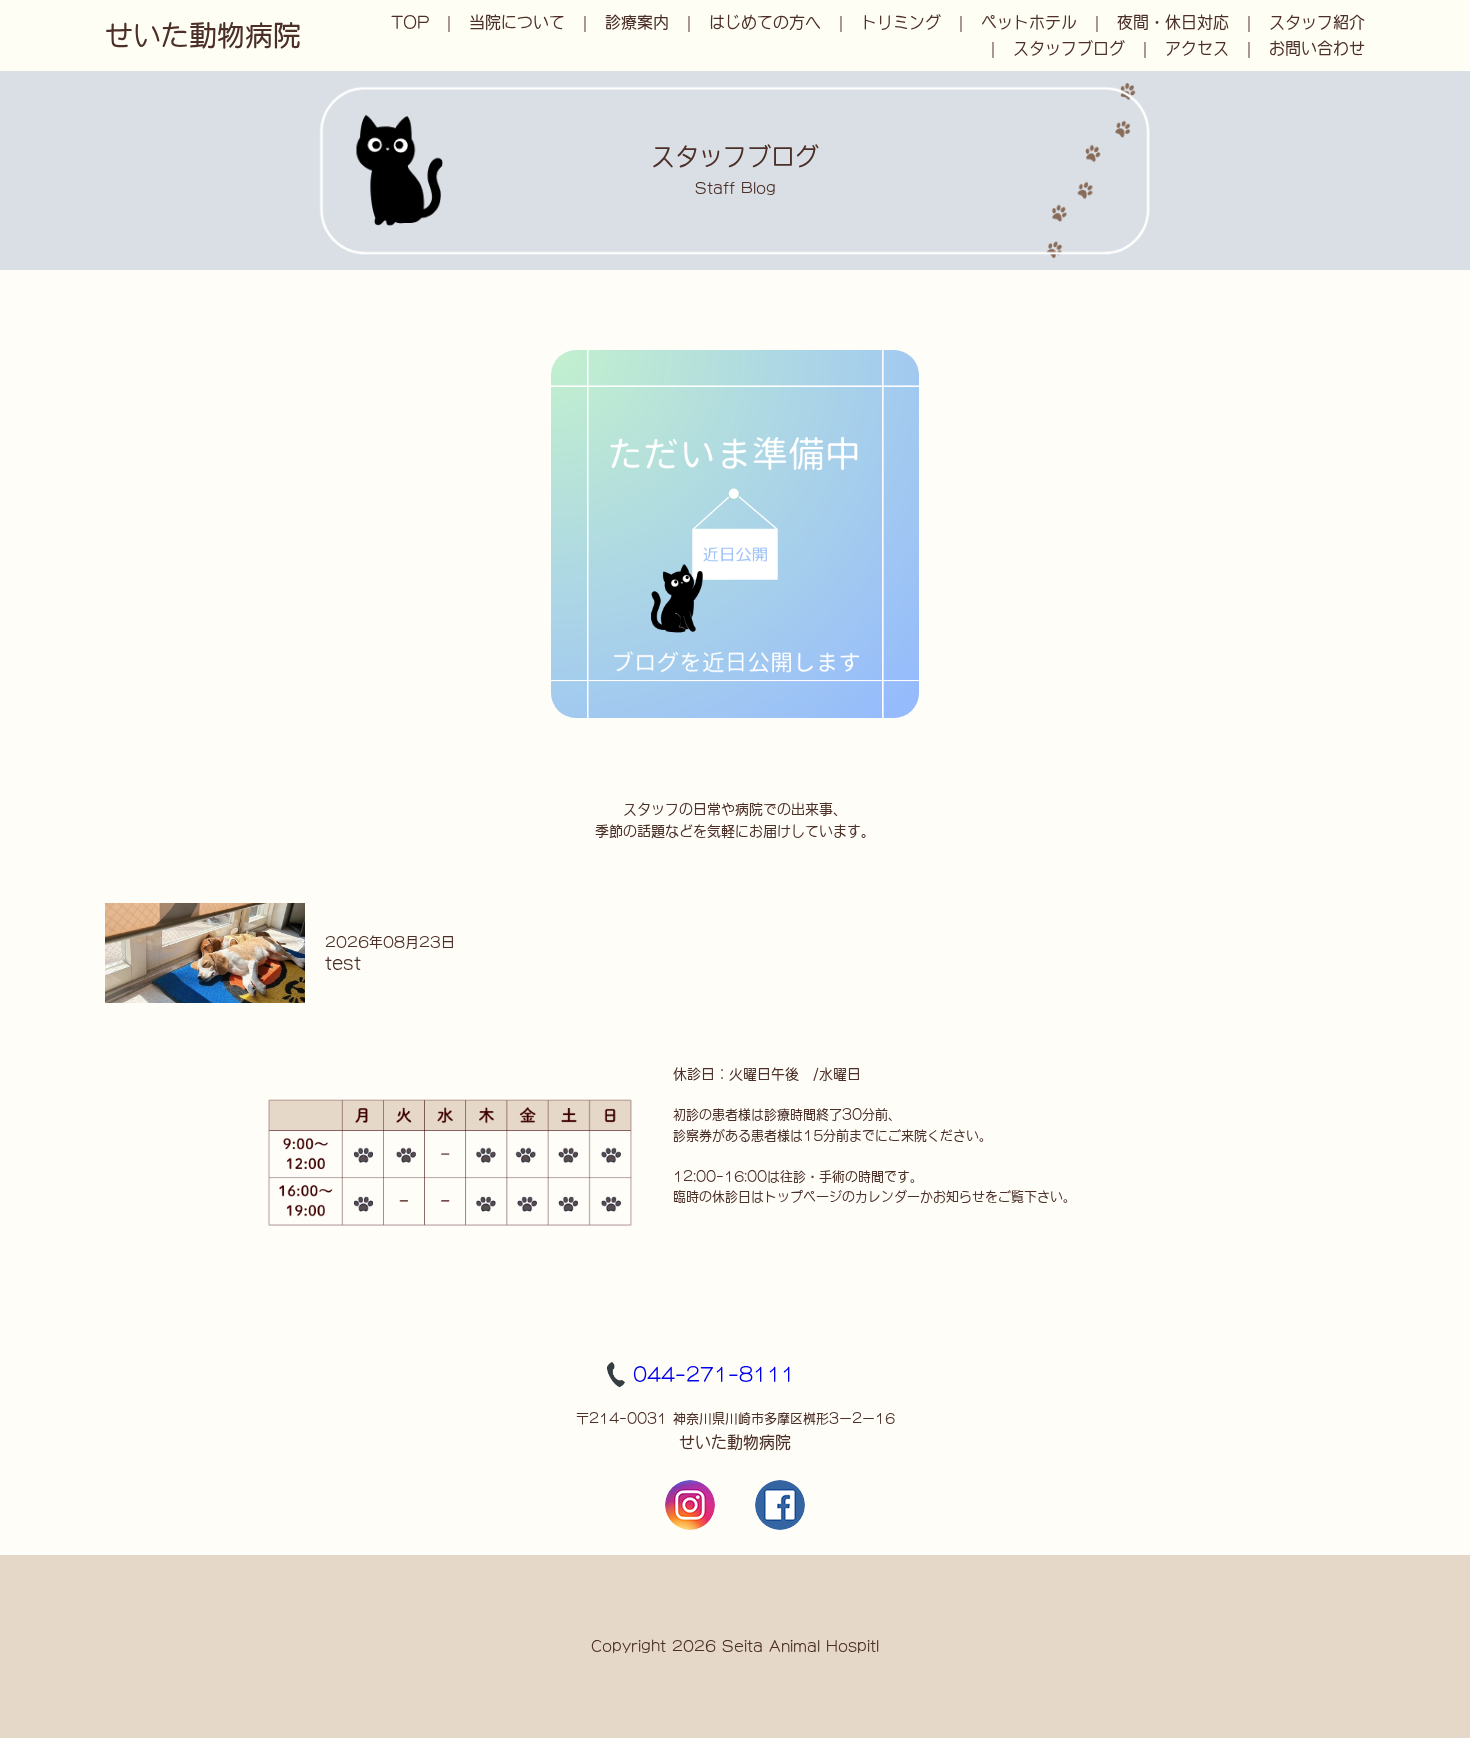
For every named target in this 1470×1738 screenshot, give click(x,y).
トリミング (901, 22)
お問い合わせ (1317, 48)
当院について (517, 22)
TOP (410, 22)
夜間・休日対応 (1173, 22)
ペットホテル (1029, 22)
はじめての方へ (765, 22)
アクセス (1197, 48)
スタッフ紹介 (1317, 22)
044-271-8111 (714, 1374)
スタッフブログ (1069, 48)
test (343, 963)
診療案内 (637, 22)
